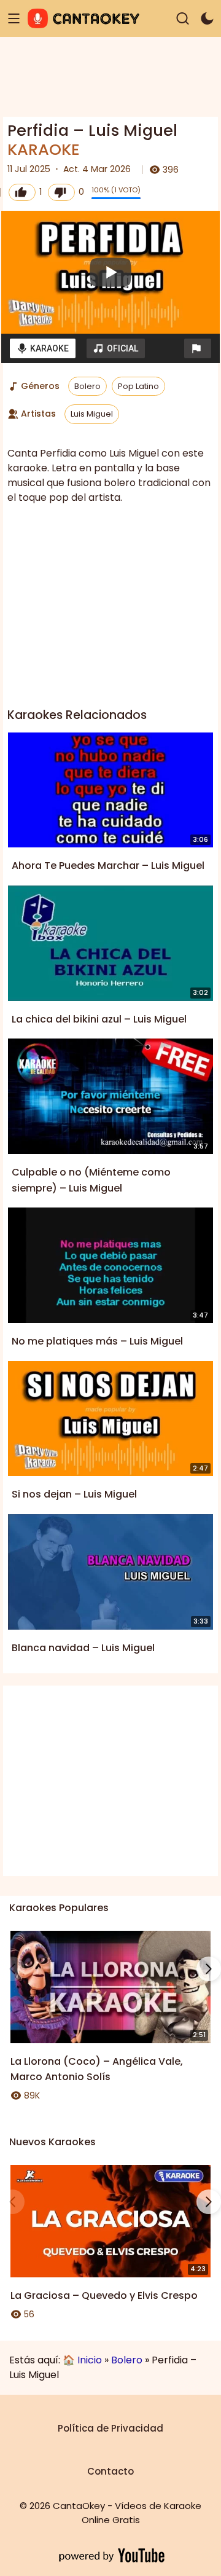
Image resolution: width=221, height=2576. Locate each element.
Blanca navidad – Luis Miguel (83, 1648)
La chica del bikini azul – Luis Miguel (99, 1019)
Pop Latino (138, 386)
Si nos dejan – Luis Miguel (74, 1494)
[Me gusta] (22, 192)
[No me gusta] (61, 192)
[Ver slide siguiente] (209, 1969)
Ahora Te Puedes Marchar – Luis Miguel (108, 866)
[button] (198, 348)
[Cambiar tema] (207, 19)
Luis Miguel (92, 414)
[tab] (43, 348)
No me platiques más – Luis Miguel (97, 1341)
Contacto (110, 2471)
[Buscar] (183, 19)
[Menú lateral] (14, 19)
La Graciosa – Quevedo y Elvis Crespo (104, 2295)
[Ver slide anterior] (12, 1969)
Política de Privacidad (110, 2428)
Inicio (90, 2360)
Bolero (87, 386)
